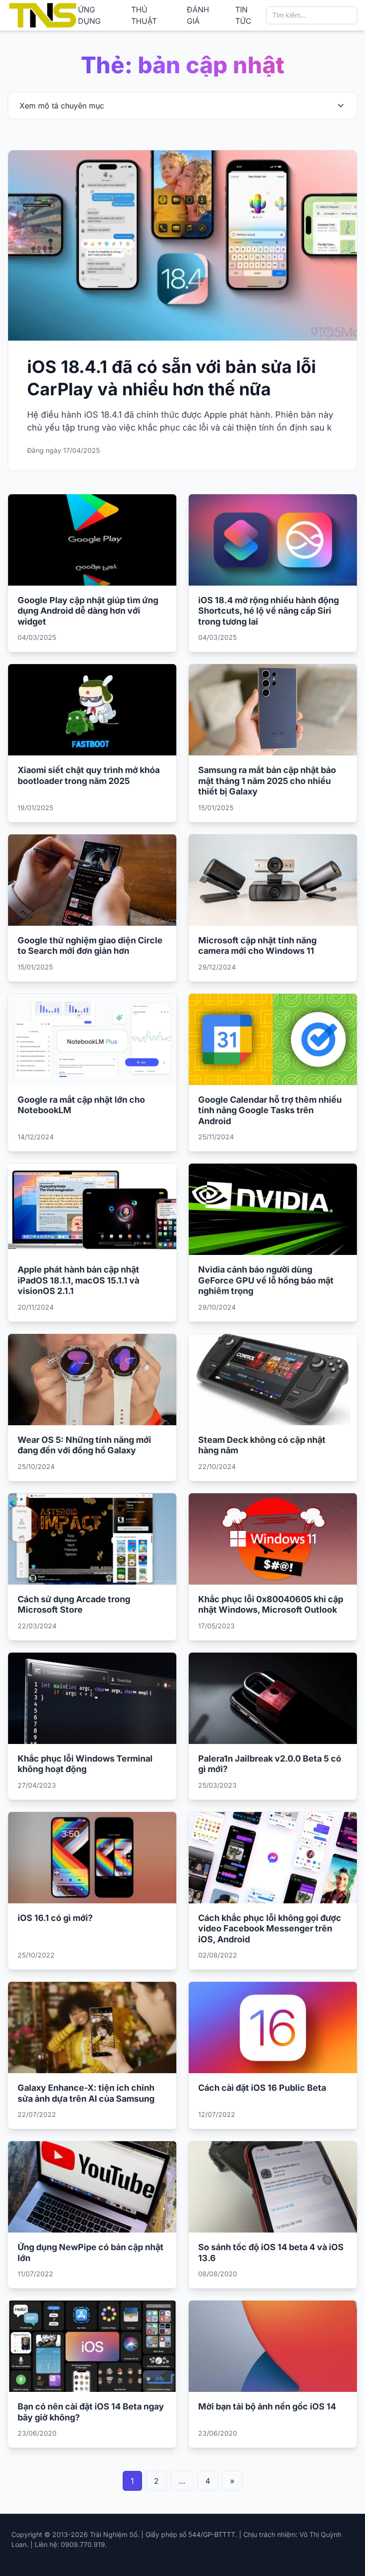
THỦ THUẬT (144, 15)
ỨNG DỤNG (89, 15)
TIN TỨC (243, 15)
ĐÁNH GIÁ (198, 15)
